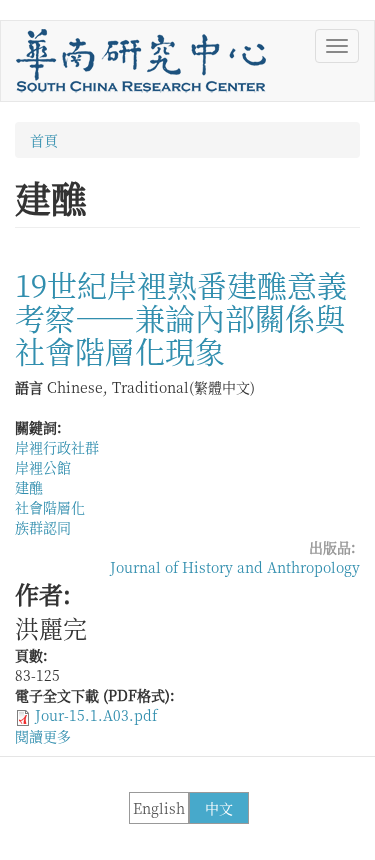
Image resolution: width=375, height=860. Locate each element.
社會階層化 (50, 507)
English (159, 808)
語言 (29, 387)
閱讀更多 (43, 736)
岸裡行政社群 (57, 447)
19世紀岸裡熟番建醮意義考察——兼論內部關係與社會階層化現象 (181, 317)
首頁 (44, 140)
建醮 (29, 487)
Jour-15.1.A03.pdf (96, 715)
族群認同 (43, 527)
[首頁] (141, 61)
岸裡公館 (43, 467)
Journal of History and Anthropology (235, 567)
